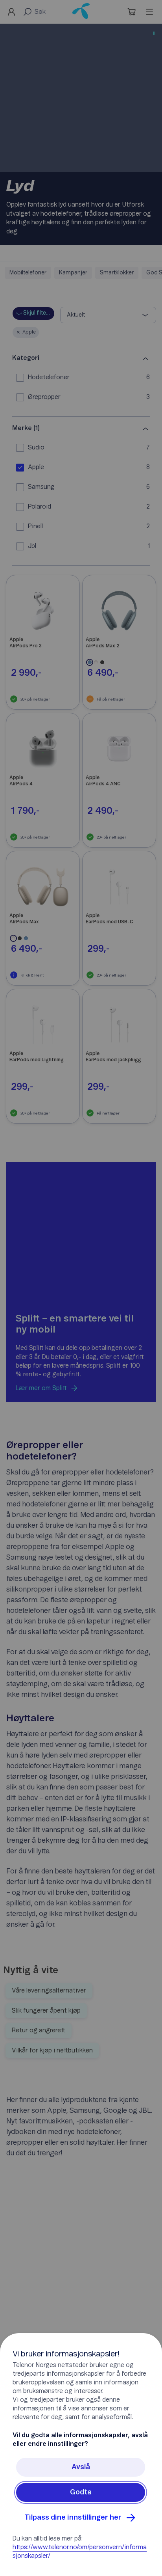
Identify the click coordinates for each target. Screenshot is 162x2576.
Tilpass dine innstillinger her (73, 2518)
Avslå (81, 2467)
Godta (81, 2492)
